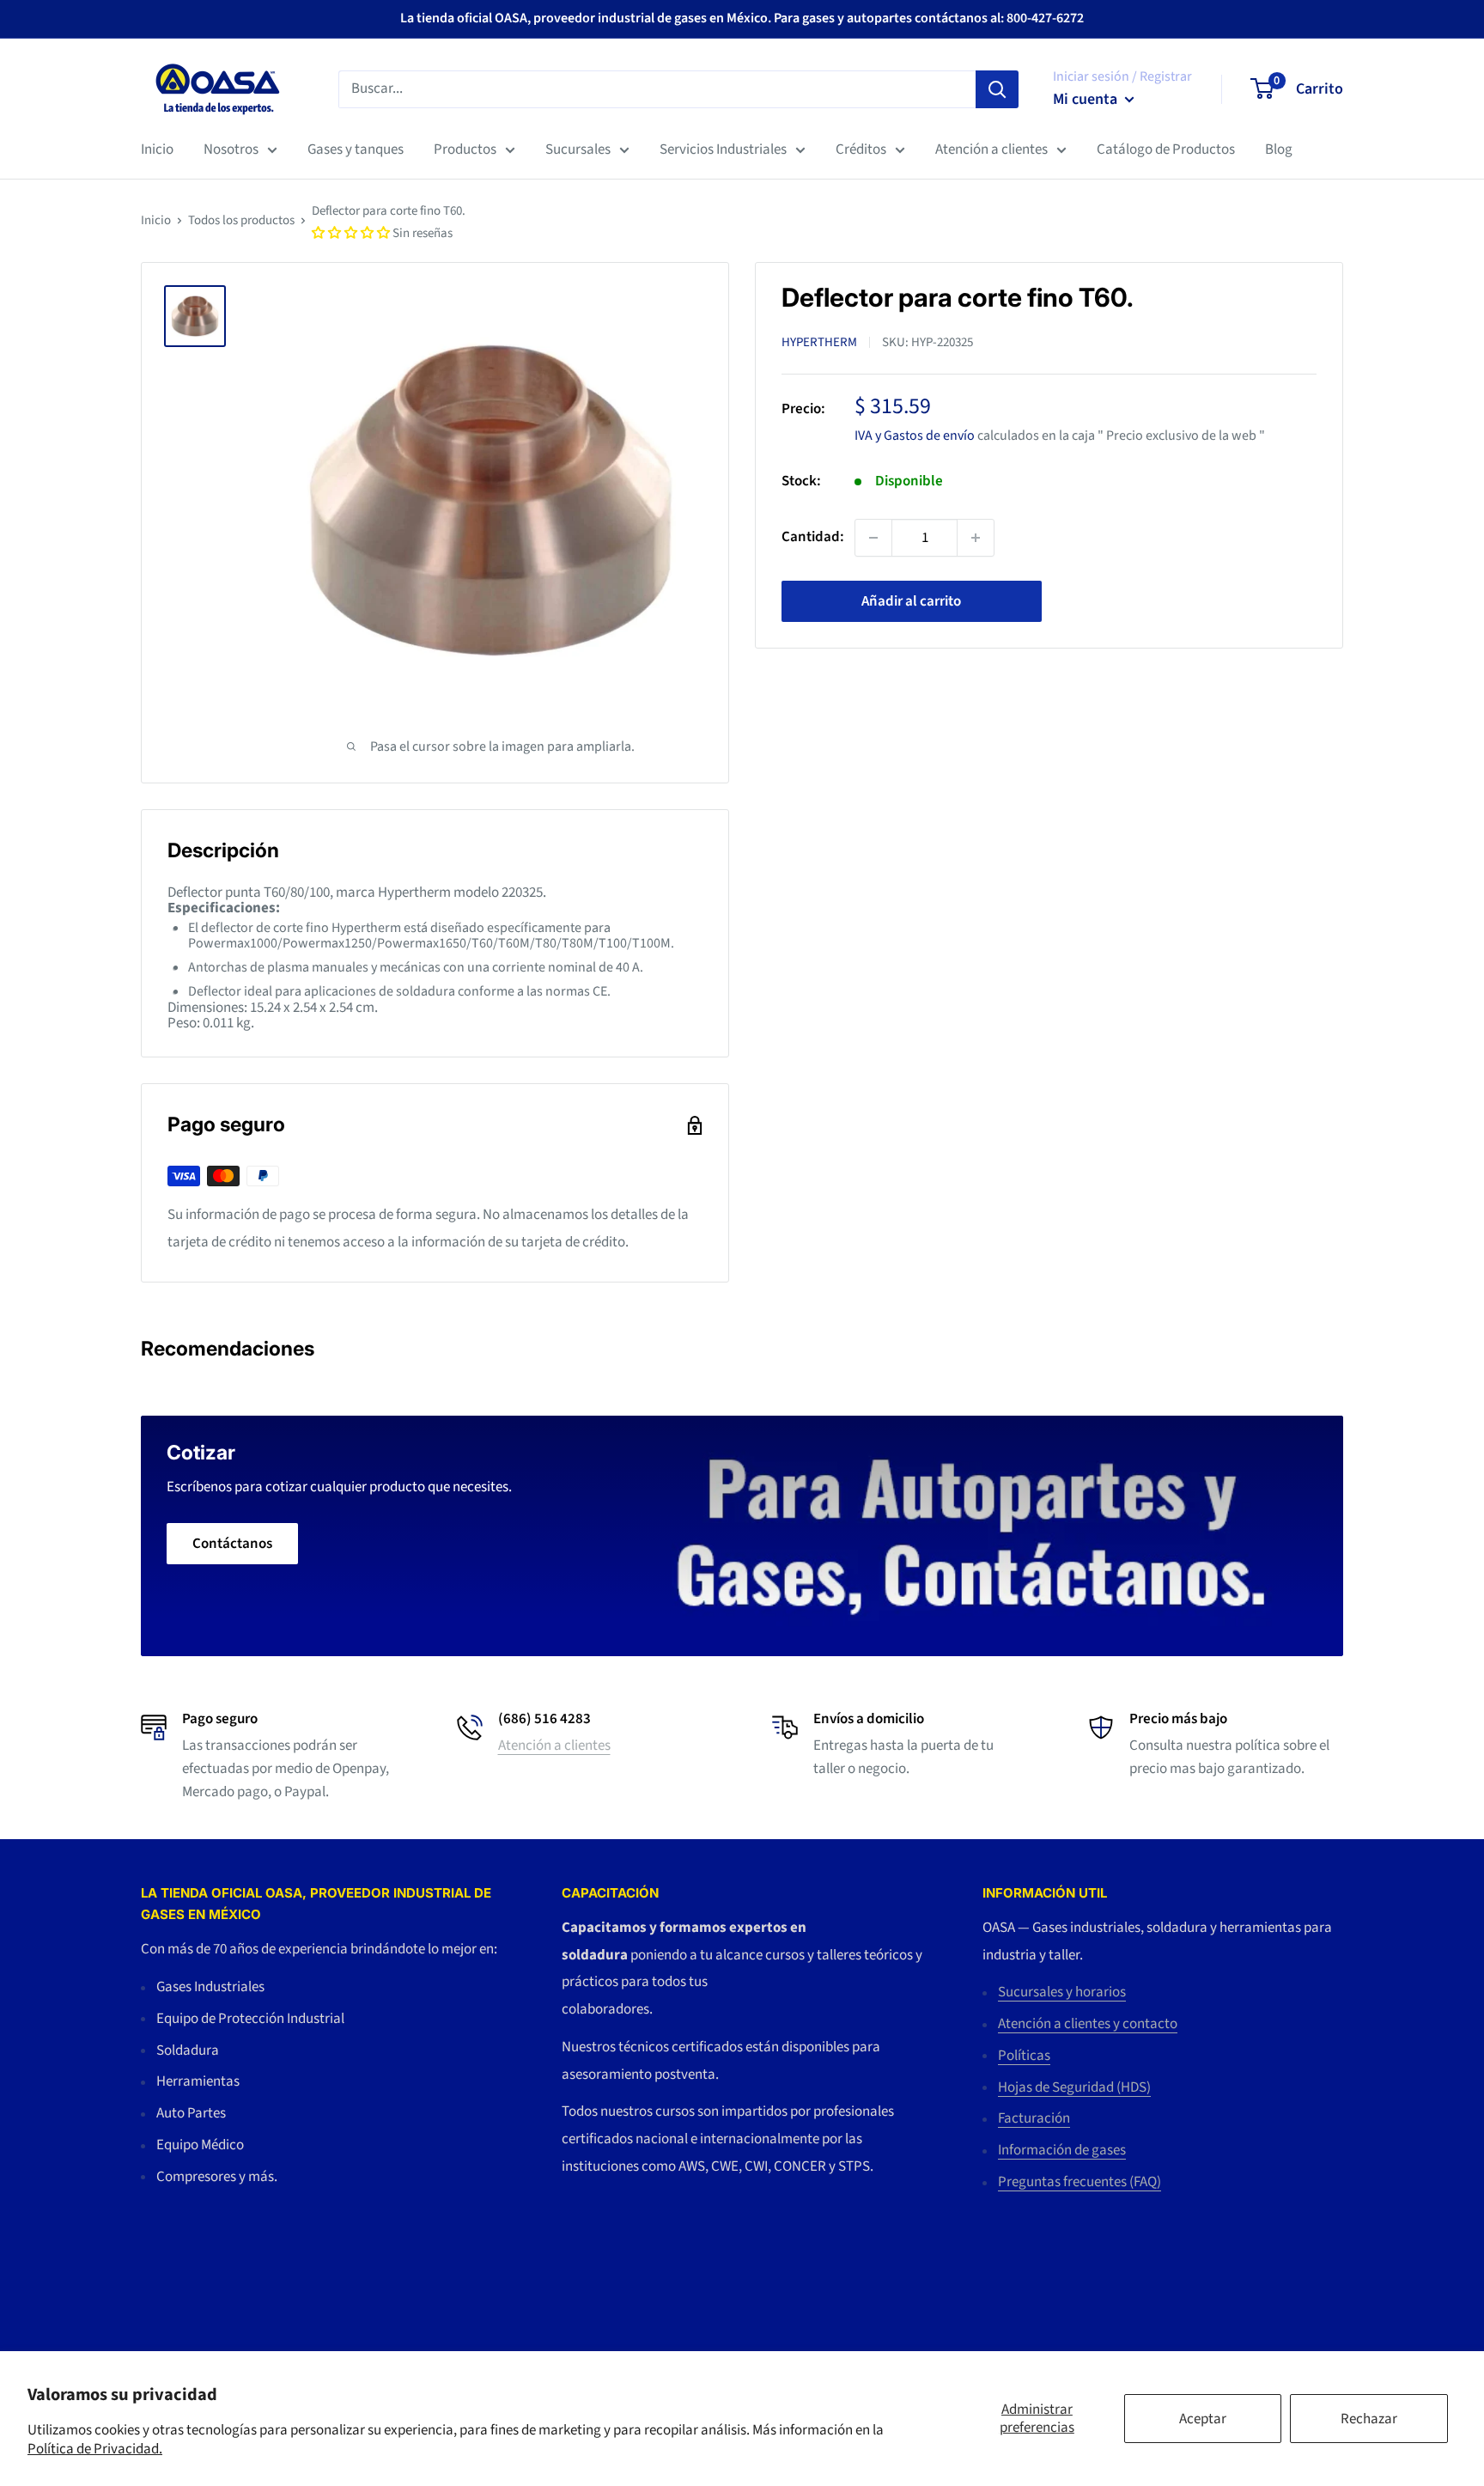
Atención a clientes (991, 149)
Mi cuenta (1087, 99)
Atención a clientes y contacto (1088, 2024)
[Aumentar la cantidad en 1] (976, 538)
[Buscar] (997, 88)
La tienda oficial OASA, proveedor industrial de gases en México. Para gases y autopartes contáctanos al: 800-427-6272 (742, 18)
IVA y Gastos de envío (915, 435)
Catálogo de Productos (1166, 149)
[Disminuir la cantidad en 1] (873, 538)
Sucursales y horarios (1062, 1992)
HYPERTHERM (819, 342)
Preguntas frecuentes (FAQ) (1080, 2182)
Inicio (157, 149)
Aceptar (1203, 2419)
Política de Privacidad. (95, 2449)
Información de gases (1062, 2150)
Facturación (1034, 2118)
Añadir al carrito (911, 601)
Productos (465, 149)
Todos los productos (241, 220)
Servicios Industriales (723, 149)
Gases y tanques (356, 149)
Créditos (861, 149)
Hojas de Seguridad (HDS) (1074, 2087)
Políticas (1024, 2056)
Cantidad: (813, 537)
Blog (1279, 149)
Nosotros (231, 149)
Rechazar (1369, 2419)
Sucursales (578, 149)
